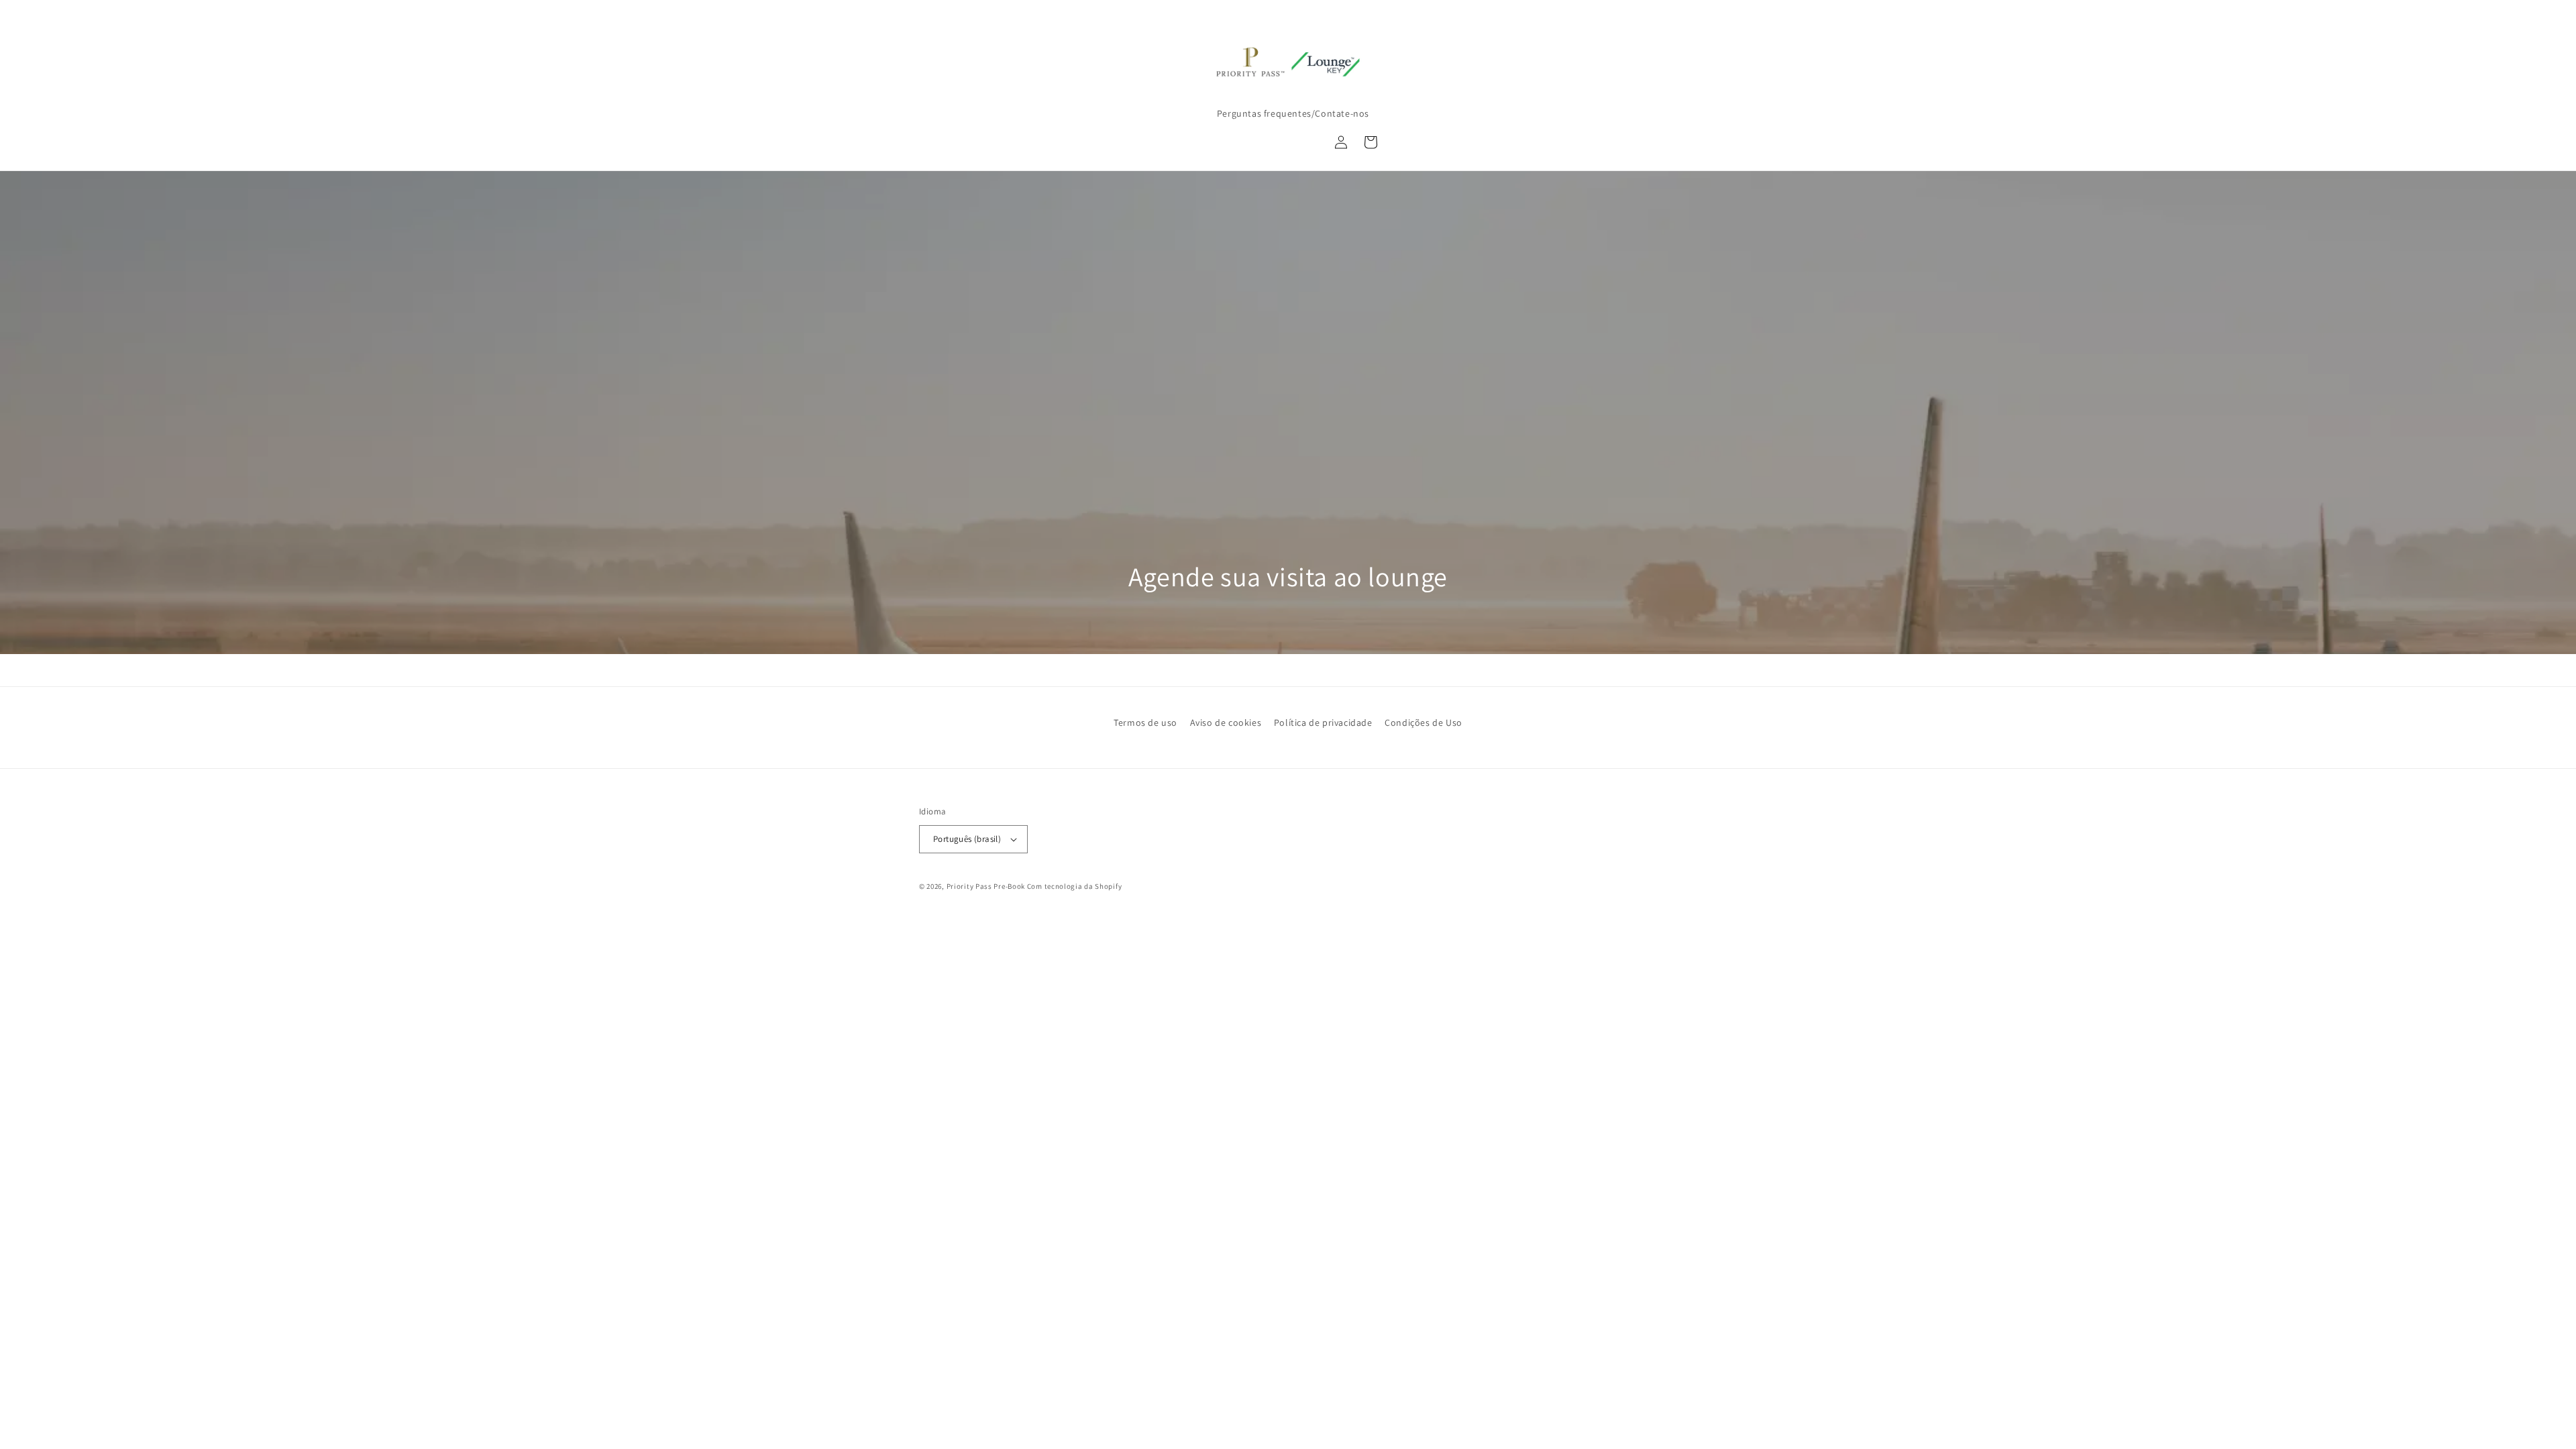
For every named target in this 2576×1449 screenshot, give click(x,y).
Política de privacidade (1323, 722)
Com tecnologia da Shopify (1075, 886)
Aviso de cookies (1226, 722)
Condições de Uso (1424, 722)
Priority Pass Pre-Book (986, 886)
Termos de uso (1145, 722)
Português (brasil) (967, 839)
